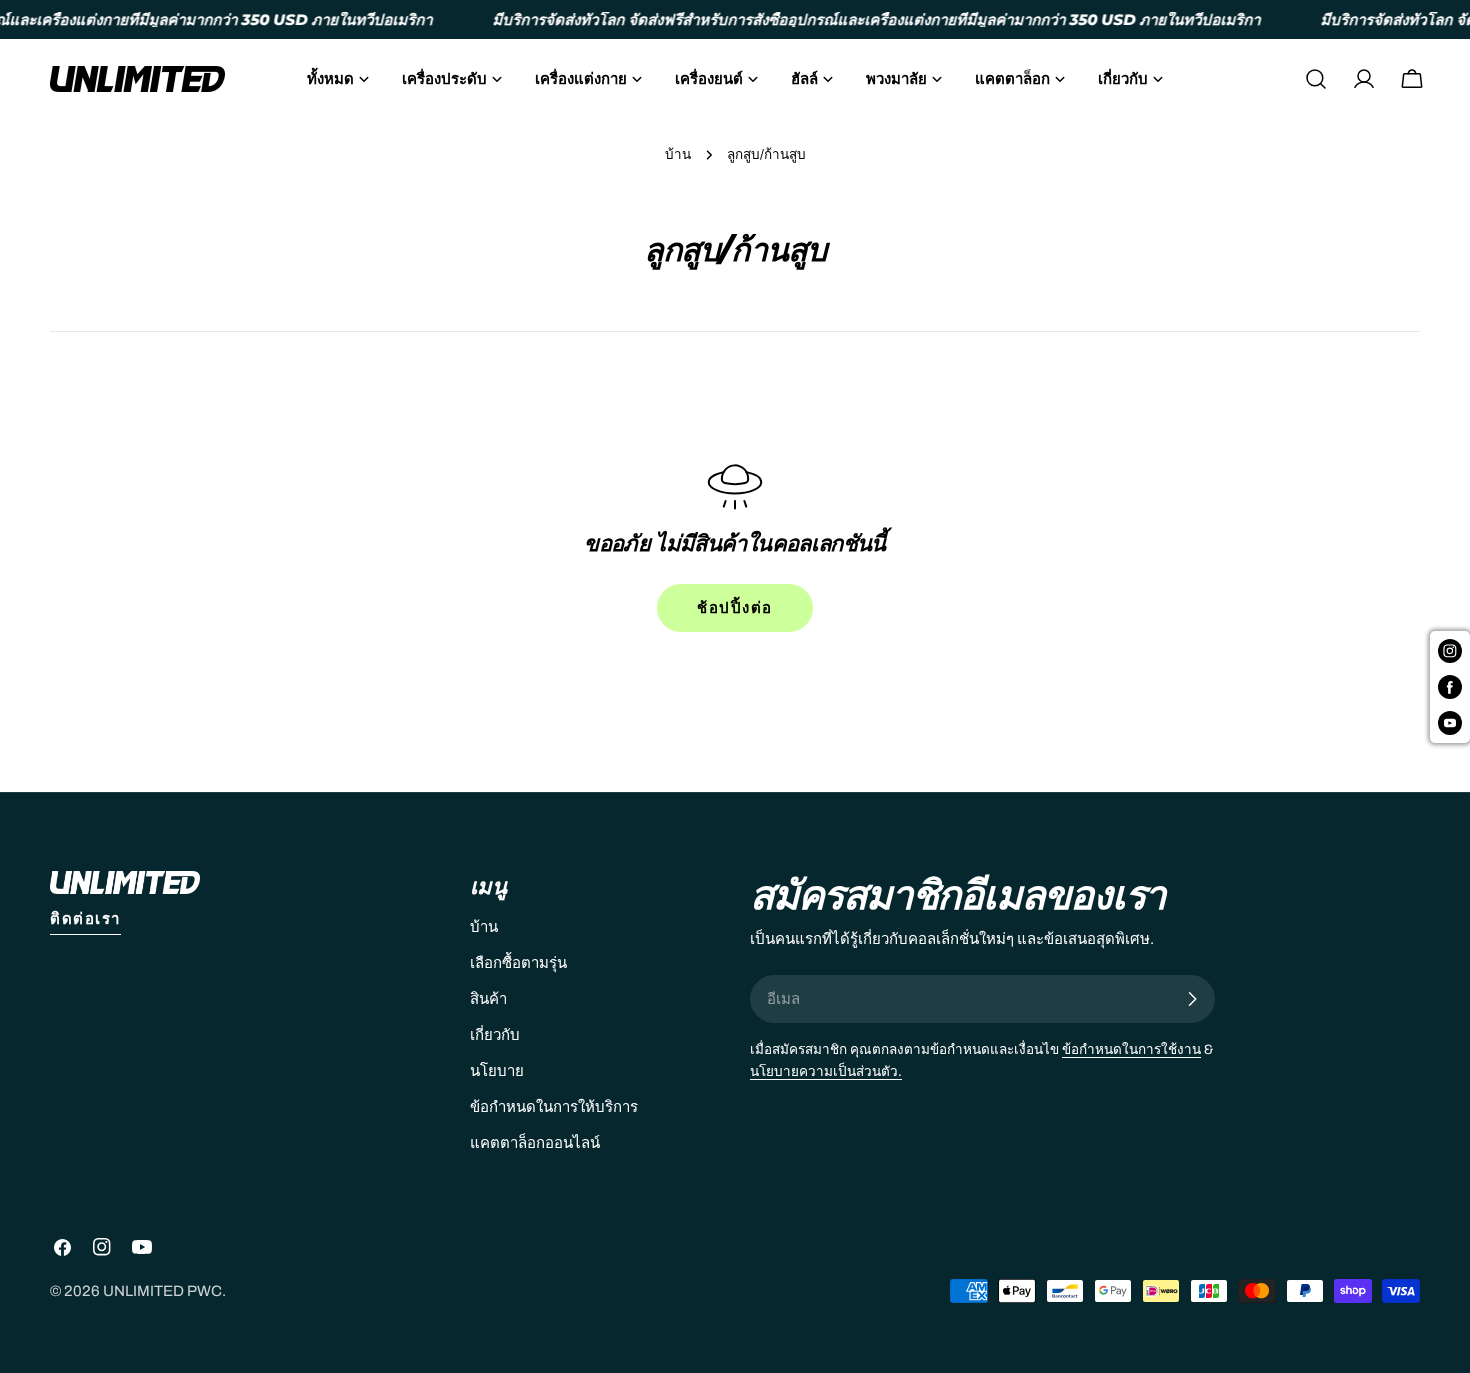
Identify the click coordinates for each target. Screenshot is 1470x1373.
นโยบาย (497, 1071)
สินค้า (488, 999)
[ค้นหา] (1316, 79)
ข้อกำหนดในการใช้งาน (1131, 1049)
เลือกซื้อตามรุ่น (518, 963)
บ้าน (678, 154)
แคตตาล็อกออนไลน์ (535, 1143)
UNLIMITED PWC (162, 1291)
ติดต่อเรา (85, 919)
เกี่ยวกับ (495, 1035)
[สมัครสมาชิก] (1192, 999)
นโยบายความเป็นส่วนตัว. (826, 1071)
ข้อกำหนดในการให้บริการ (554, 1107)
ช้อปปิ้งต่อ (735, 608)
